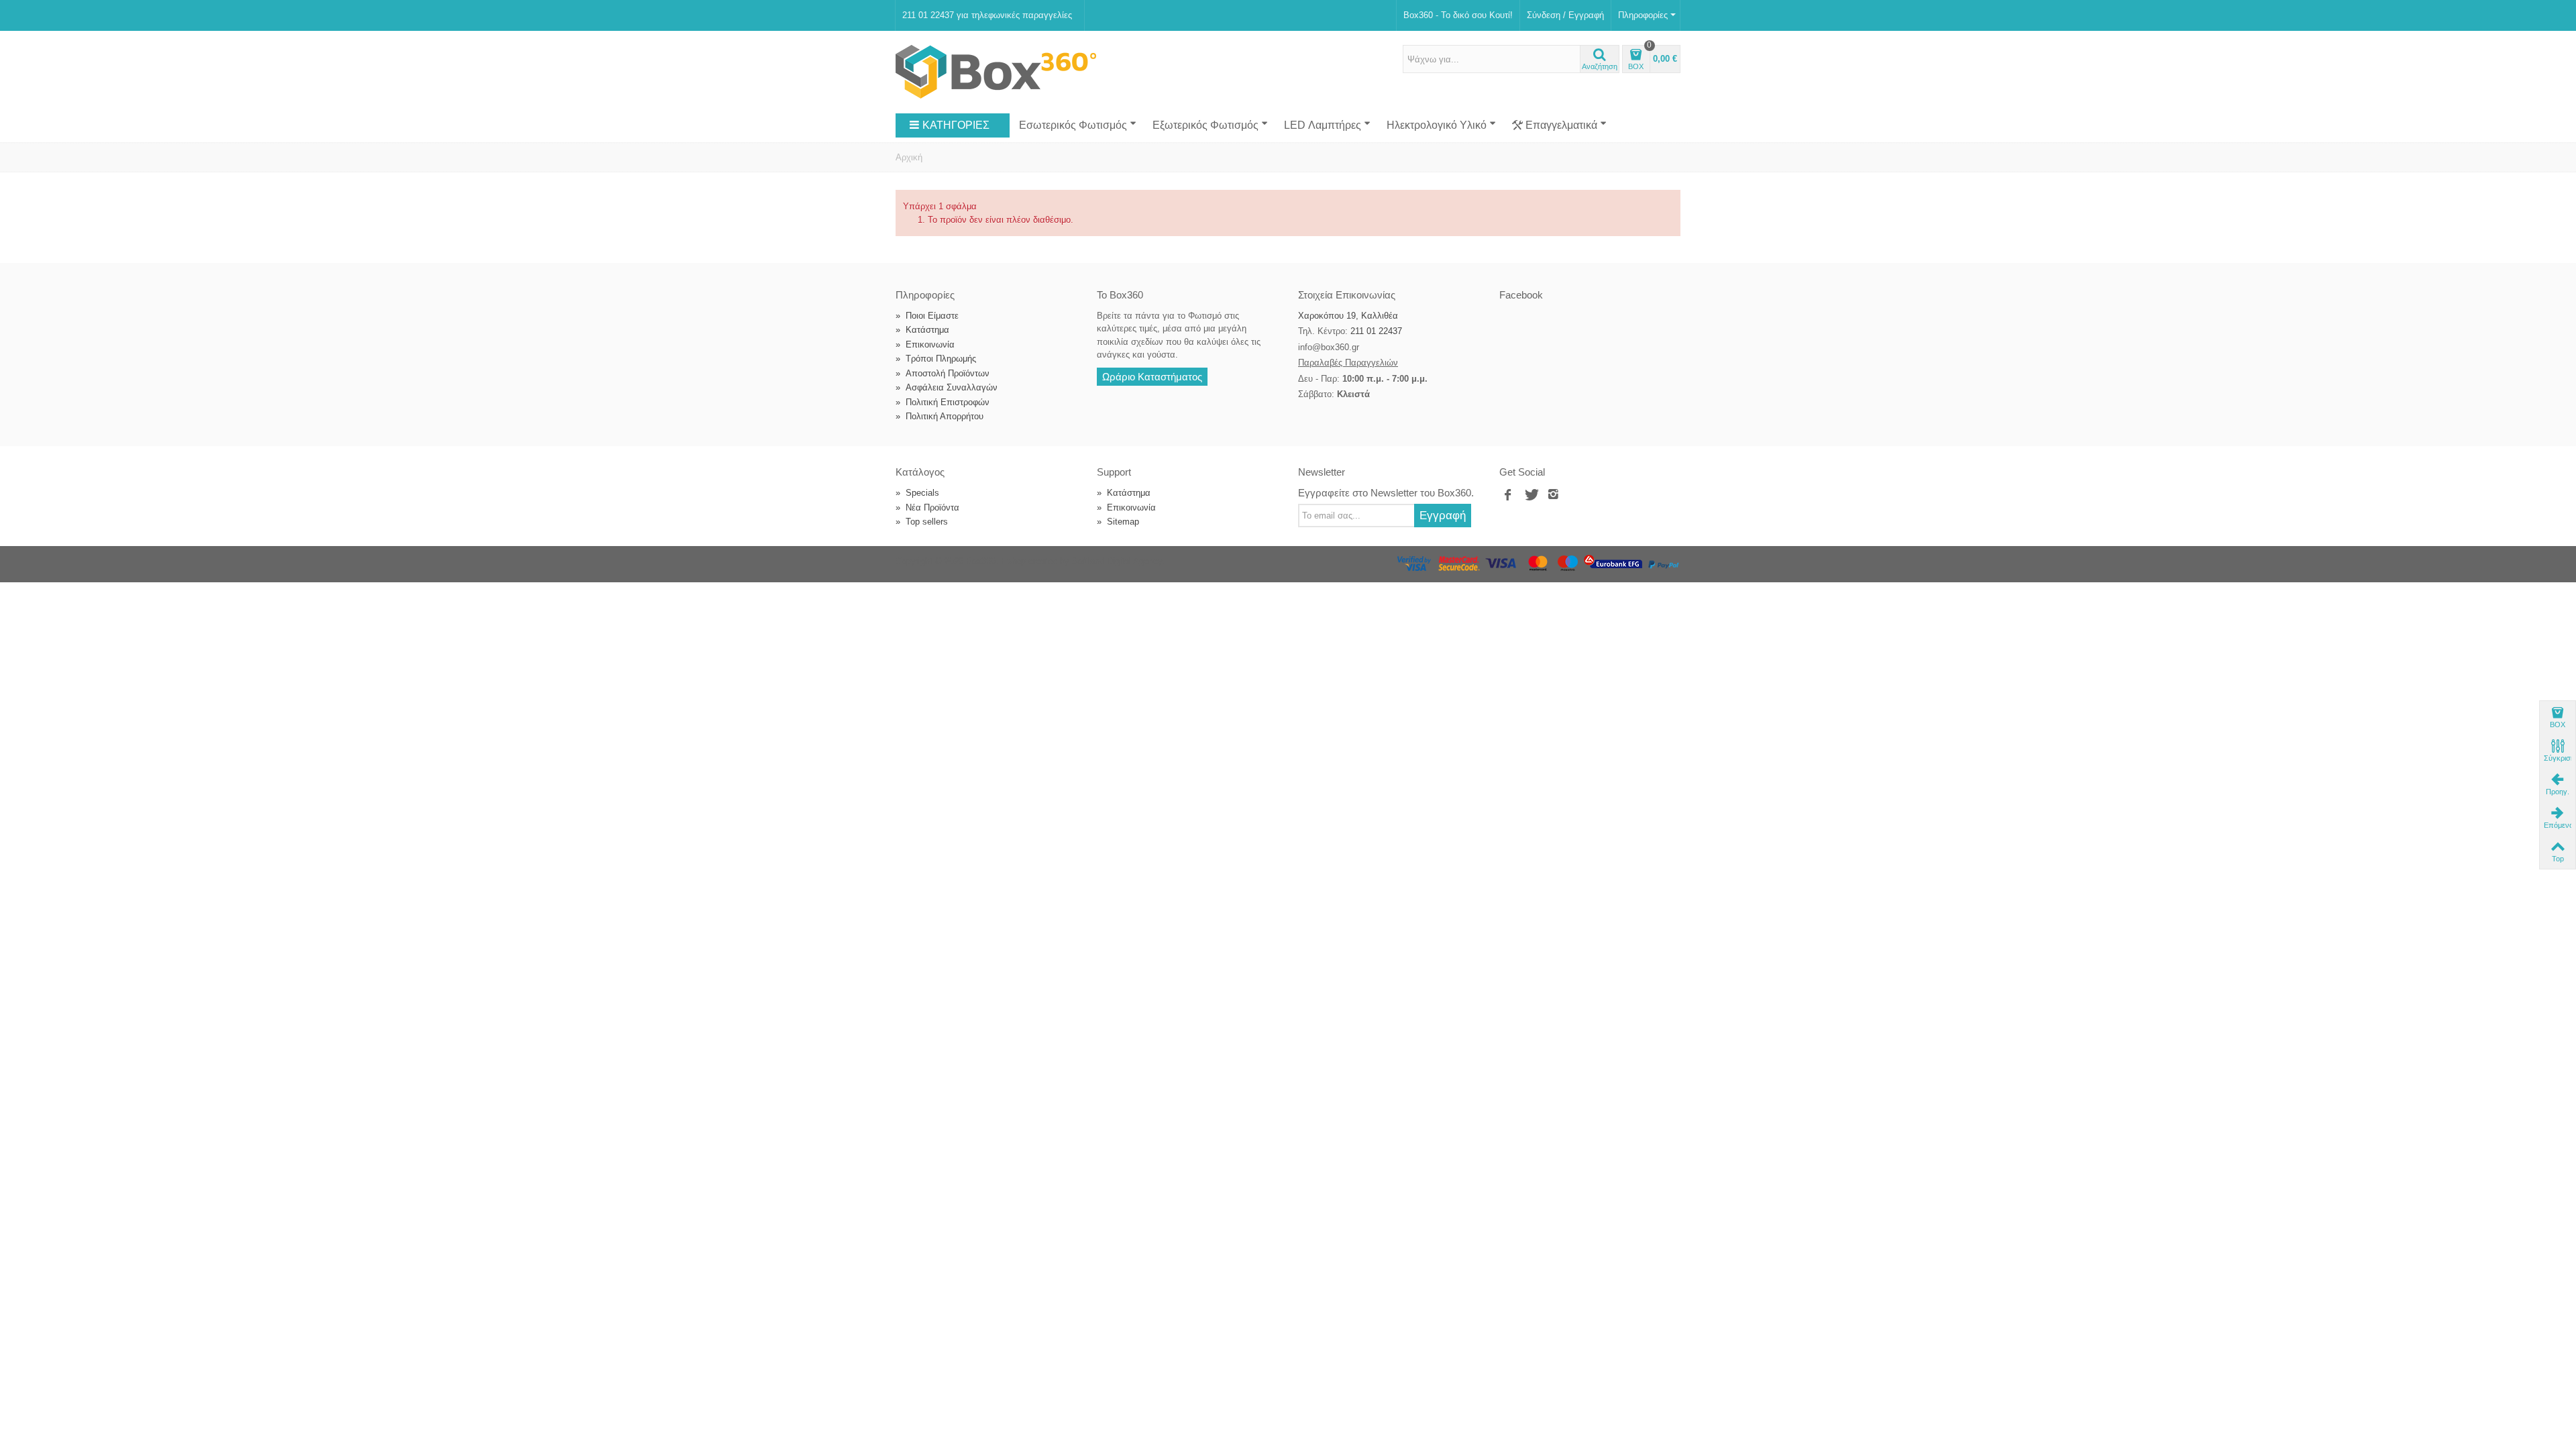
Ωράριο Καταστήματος (1152, 377)
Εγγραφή (1443, 515)
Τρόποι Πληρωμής (936, 359)
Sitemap (1118, 522)
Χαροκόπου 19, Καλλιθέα (1348, 316)
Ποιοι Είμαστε (927, 316)
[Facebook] (1508, 495)
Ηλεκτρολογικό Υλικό (1437, 125)
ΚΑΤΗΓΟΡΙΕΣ (956, 125)
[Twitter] (1531, 495)
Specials (917, 493)
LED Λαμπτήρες (1323, 125)
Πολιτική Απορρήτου (940, 416)
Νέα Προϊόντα (927, 507)
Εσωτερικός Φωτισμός (1073, 125)
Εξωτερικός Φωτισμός (1205, 125)
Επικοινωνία (925, 344)
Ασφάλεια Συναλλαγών (947, 387)
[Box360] (996, 71)
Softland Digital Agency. (1118, 561)
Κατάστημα (922, 330)
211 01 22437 (1376, 331)
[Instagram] (1554, 495)
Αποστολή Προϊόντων (943, 373)
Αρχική (909, 157)
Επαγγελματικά (1561, 125)
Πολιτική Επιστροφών (943, 402)
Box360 (981, 561)
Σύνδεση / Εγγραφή (1565, 15)
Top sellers (922, 522)
